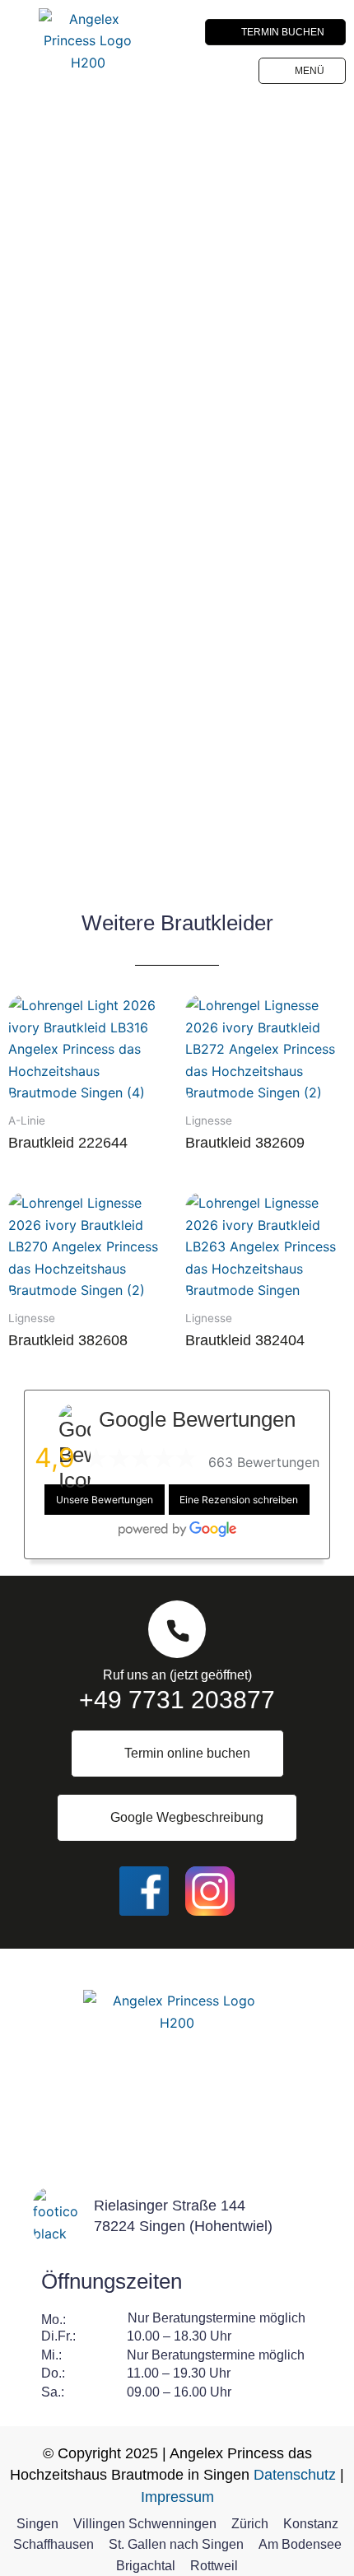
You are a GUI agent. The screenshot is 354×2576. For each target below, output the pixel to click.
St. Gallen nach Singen (176, 2544)
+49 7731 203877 (177, 1700)
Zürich (250, 2524)
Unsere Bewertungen (105, 1500)
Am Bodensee (300, 2544)
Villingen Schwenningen (145, 2524)
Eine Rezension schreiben (239, 1500)
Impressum (177, 2497)
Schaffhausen (54, 2544)
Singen (37, 2524)
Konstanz (311, 2524)
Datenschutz (295, 2475)
